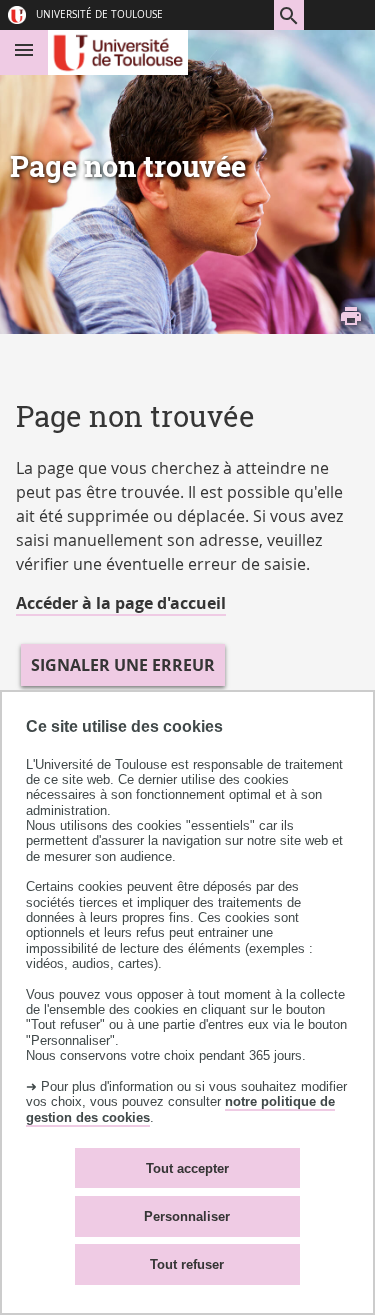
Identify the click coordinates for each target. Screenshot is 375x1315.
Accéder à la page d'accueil (121, 603)
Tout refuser (187, 1264)
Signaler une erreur (123, 665)
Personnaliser (187, 1216)
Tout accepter (187, 1168)
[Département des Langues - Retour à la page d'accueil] (118, 52)
